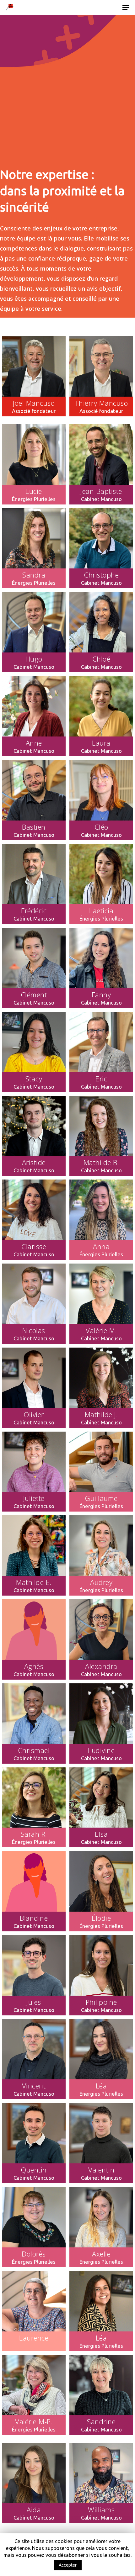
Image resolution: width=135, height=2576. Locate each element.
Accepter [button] (68, 2565)
